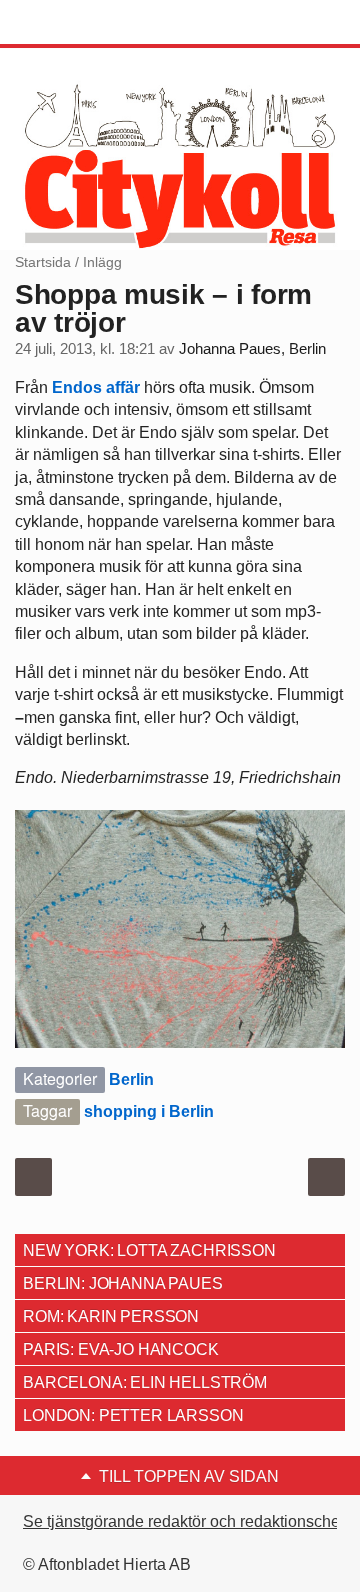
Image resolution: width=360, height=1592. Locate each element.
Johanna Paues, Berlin (252, 349)
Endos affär (96, 387)
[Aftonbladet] (90, 23)
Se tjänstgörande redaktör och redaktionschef (183, 1521)
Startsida (43, 262)
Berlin (131, 1079)
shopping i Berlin (149, 1111)
